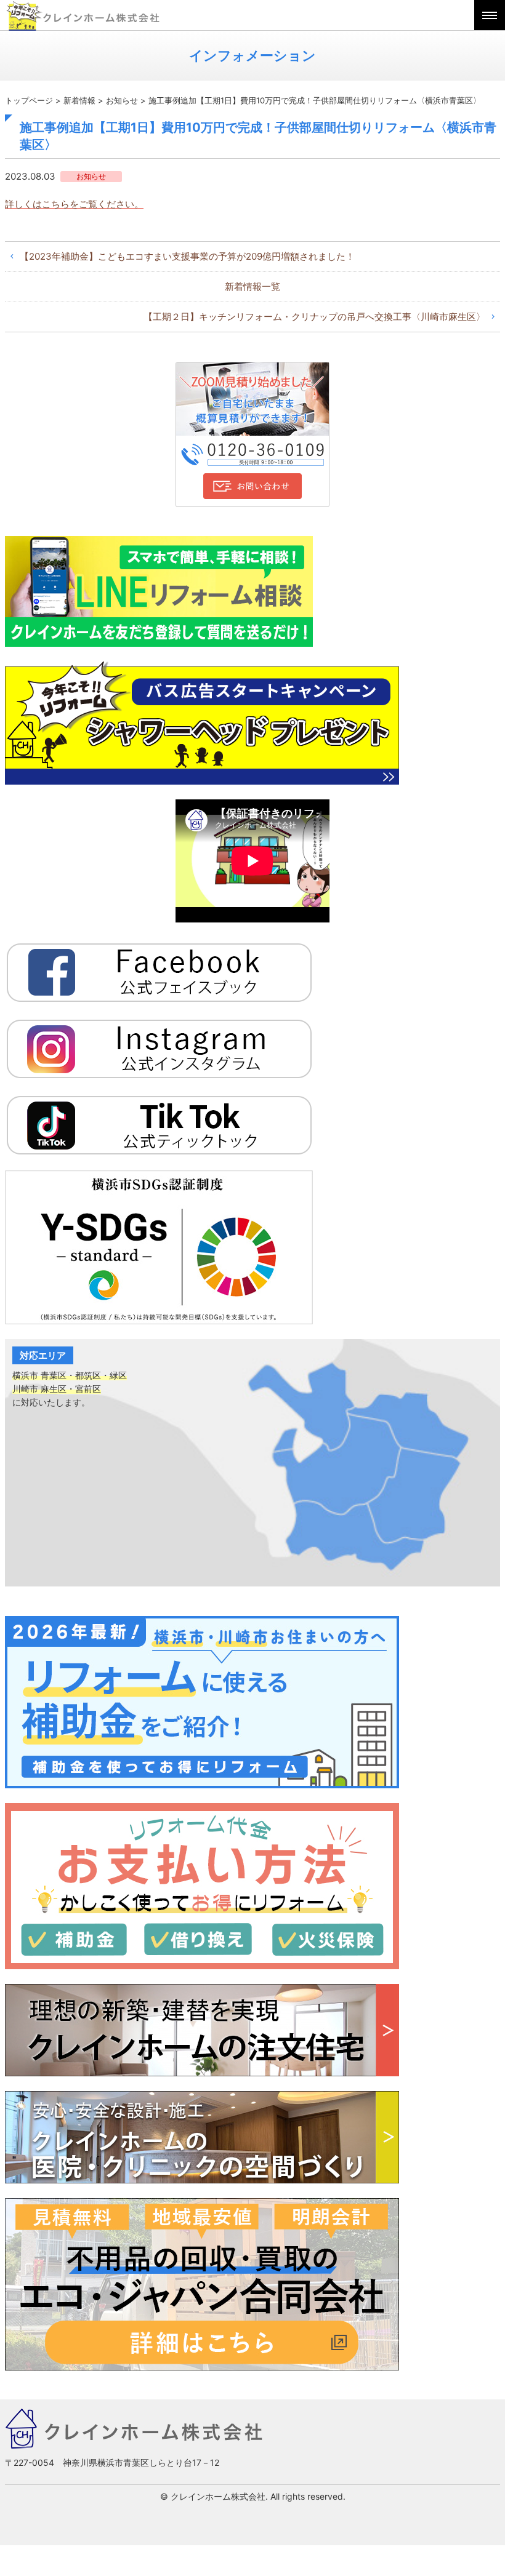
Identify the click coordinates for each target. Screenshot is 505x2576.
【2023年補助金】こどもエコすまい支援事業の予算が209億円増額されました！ (187, 256)
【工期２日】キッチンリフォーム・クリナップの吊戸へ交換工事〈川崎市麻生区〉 (314, 317)
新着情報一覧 (252, 286)
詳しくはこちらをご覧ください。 (74, 204)
